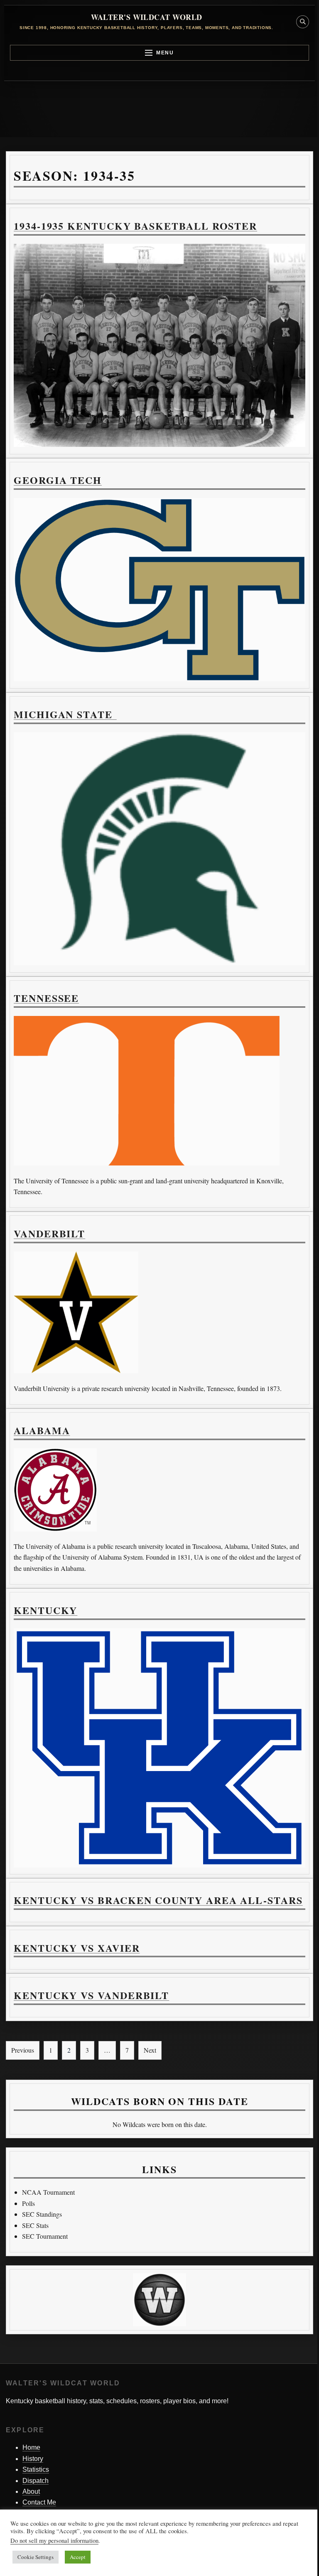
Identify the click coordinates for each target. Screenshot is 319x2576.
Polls (28, 2203)
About (31, 2491)
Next (150, 2050)
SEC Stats (35, 2225)
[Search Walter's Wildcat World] (303, 22)
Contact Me (39, 2502)
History (33, 2459)
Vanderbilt (49, 1233)
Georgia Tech (58, 480)
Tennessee (46, 998)
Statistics (36, 2469)
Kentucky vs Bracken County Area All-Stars (158, 1900)
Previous (23, 2050)
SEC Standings (42, 2214)
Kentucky (45, 1610)
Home (31, 2447)
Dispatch (36, 2481)
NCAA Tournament (48, 2192)
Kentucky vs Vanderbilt (91, 1995)
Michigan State (65, 714)
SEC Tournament (45, 2236)
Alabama (42, 1430)
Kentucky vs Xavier (77, 1948)
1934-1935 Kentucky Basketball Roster (135, 226)
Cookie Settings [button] (36, 2557)
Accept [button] (78, 2557)
